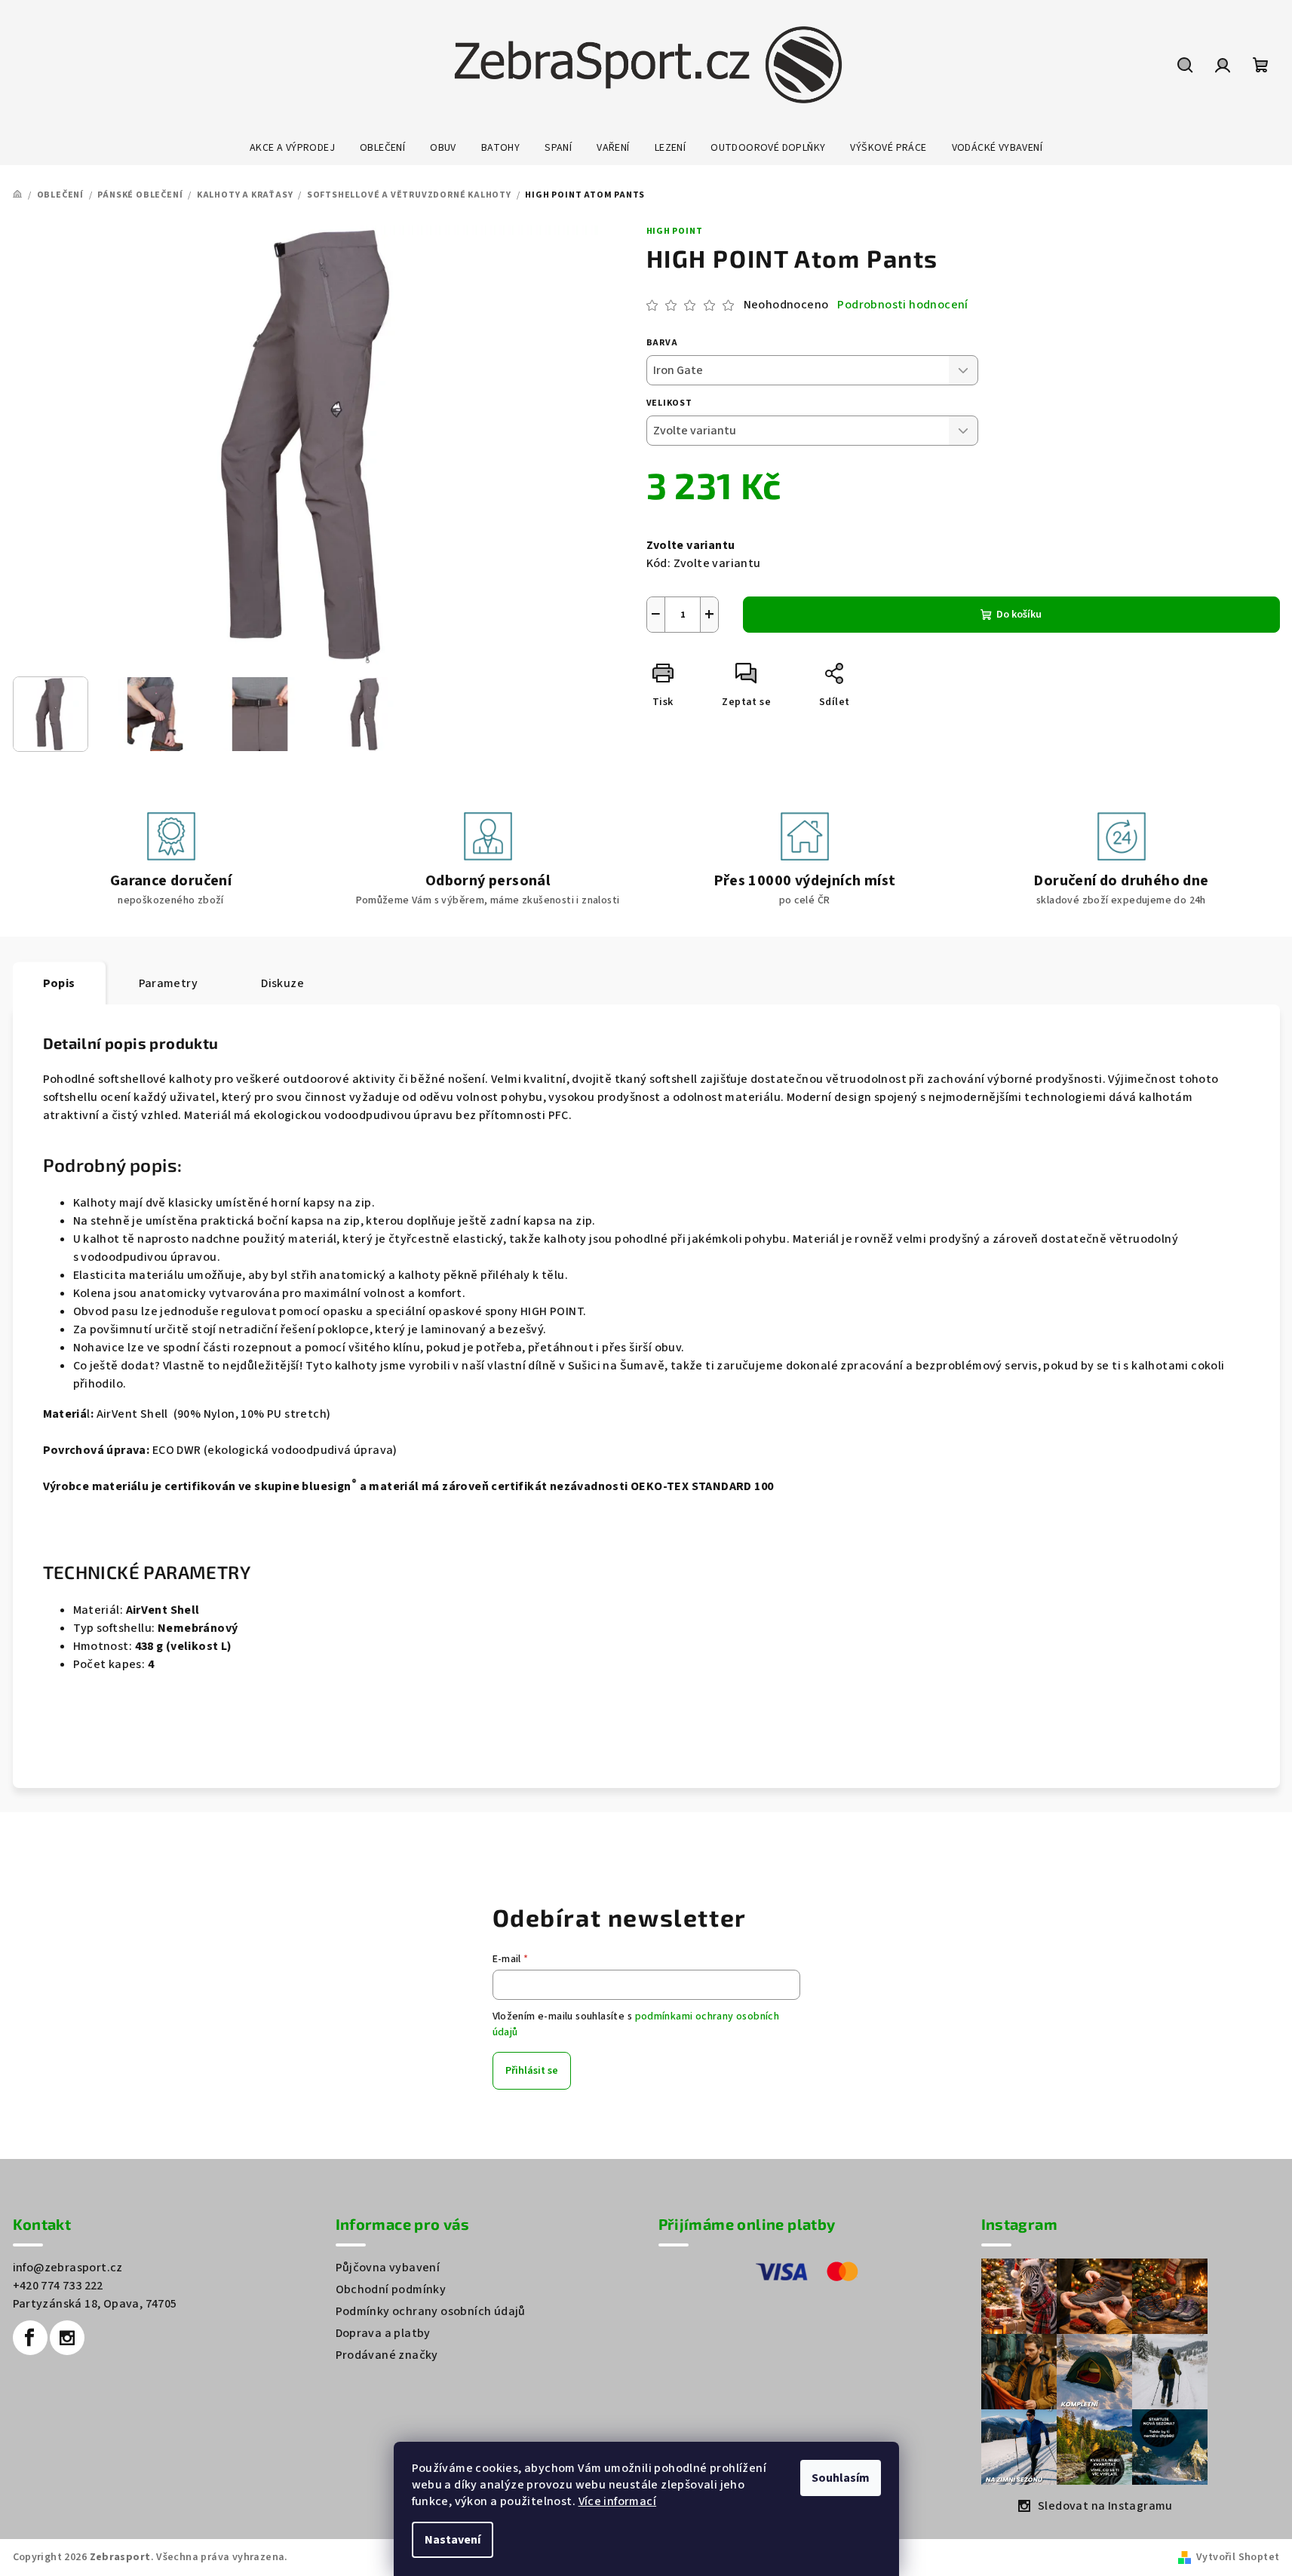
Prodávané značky (387, 2355)
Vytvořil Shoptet (1238, 2557)
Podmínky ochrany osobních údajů (431, 2311)
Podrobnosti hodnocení (902, 305)
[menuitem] (292, 148)
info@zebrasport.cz (68, 2268)
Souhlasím (841, 2478)
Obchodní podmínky (391, 2289)
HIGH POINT (675, 231)
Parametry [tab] (169, 983)
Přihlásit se (532, 2071)
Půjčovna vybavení (388, 2268)
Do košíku (1019, 615)
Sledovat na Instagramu (1105, 2506)
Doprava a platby (383, 2333)
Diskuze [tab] (282, 983)
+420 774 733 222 (58, 2286)
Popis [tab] (59, 983)
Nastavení (453, 2540)
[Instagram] (67, 2338)
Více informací (618, 2501)
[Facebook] (30, 2338)
